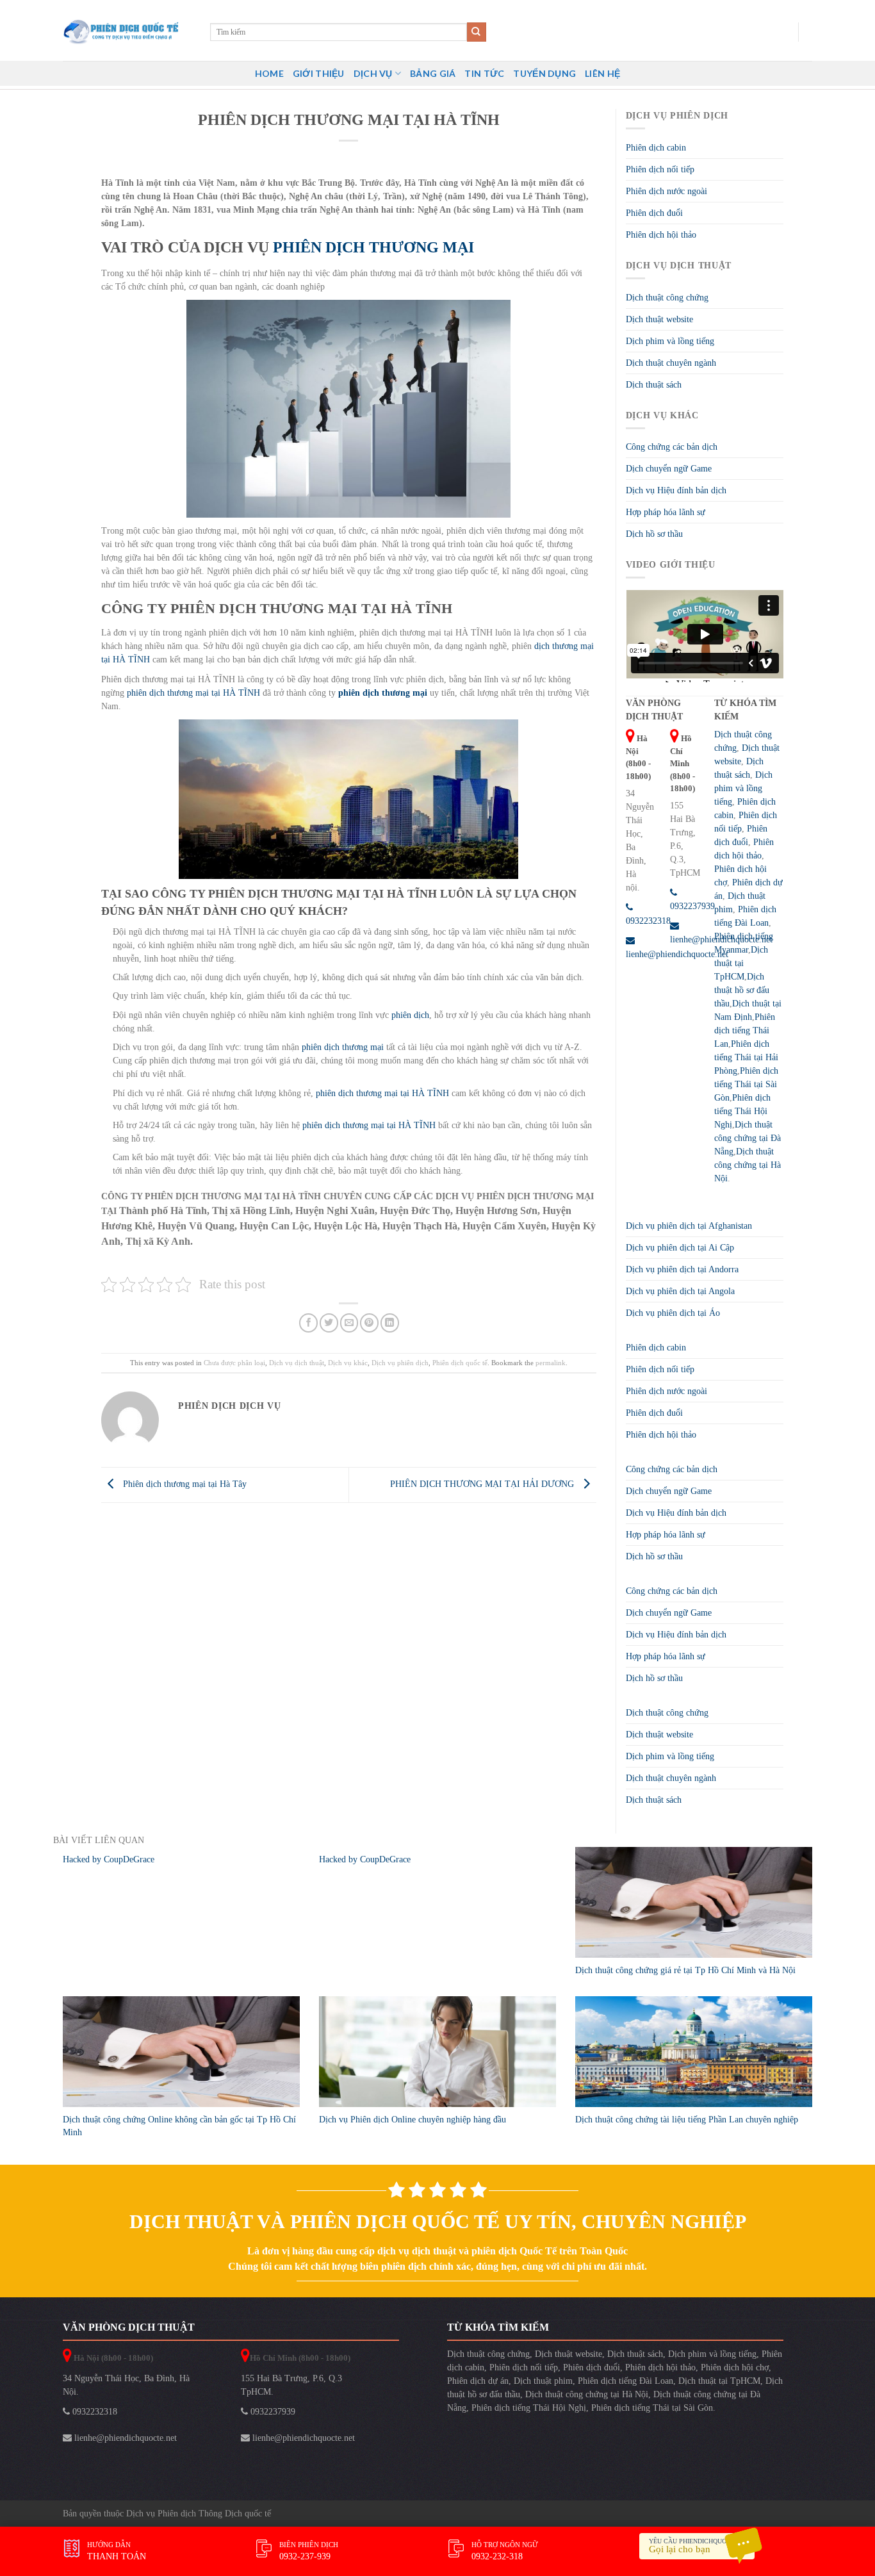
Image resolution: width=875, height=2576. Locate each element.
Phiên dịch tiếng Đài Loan (626, 2381)
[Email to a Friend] (349, 1323)
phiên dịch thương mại (341, 1047)
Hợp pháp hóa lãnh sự (666, 512)
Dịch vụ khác (348, 1363)
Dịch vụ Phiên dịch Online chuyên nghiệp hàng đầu (413, 2120)
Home (269, 73)
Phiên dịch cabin (656, 148)
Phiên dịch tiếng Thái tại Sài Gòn (746, 1084)
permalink (551, 1363)
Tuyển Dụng (544, 73)
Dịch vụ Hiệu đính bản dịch (676, 490)
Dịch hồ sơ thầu (654, 534)
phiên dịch (409, 1015)
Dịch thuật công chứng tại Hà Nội (748, 1165)
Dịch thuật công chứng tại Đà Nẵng (748, 1138)
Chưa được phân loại (234, 1363)
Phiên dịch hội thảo (661, 235)
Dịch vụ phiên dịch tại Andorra (682, 1269)
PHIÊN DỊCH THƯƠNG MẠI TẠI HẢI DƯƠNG (483, 1484)
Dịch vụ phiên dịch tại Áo (673, 1313)
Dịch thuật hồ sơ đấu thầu (742, 990)
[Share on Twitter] (329, 1323)
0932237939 (272, 2412)
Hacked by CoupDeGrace (109, 1859)
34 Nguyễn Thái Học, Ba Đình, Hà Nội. (126, 2385)
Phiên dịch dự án (478, 2381)
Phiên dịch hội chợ (735, 2367)
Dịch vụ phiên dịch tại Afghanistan (689, 1226)
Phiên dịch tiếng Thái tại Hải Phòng (746, 1057)
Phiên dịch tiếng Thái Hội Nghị (742, 1111)
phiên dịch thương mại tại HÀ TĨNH (193, 693)
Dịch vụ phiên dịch (400, 1363)
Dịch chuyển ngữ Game (669, 469)
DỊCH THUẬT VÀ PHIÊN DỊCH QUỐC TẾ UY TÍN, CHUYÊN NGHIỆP (438, 2221)
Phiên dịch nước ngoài (666, 191)
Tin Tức (484, 73)
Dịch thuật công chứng (667, 298)
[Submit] (477, 32)
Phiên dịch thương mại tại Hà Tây (184, 1484)
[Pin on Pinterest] (369, 1323)
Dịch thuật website (659, 319)
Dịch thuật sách (654, 385)
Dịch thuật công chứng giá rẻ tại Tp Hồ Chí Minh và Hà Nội (685, 1970)
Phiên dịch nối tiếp (660, 169)
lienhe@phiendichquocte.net (124, 2438)
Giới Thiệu (319, 73)
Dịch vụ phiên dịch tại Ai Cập (680, 1248)
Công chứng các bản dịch (672, 447)
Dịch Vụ (373, 73)
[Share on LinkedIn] (390, 1323)
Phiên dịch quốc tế (460, 1363)
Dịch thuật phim (543, 2381)
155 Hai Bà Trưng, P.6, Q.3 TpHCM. (291, 2385)
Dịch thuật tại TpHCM (741, 963)
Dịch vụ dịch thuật (297, 1363)
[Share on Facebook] (308, 1323)
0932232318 (94, 2412)
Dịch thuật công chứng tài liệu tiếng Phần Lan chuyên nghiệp (687, 2120)
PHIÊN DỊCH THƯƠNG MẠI (373, 247)
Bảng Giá (433, 73)
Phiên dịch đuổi (654, 213)
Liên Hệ (602, 73)
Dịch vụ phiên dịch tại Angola (680, 1291)
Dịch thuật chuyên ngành (671, 363)
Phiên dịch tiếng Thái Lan (745, 1030)
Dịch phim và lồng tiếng (670, 341)
